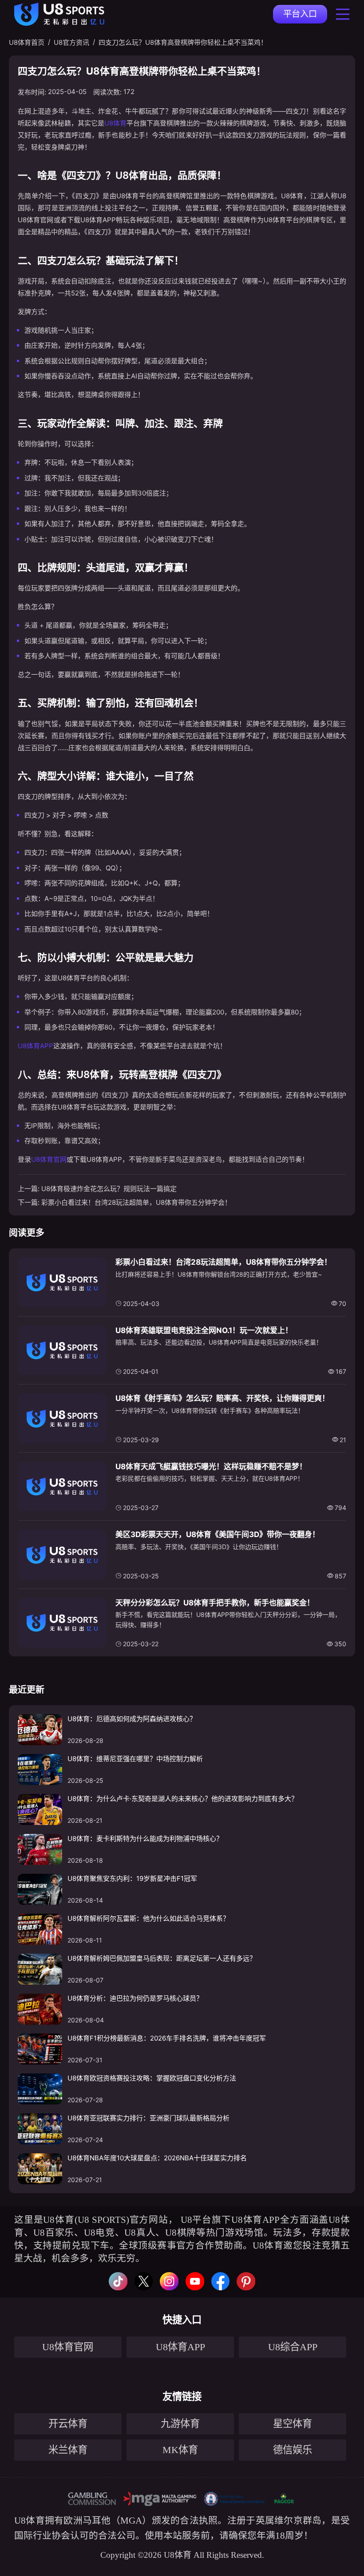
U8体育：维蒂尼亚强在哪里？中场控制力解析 (135, 1759)
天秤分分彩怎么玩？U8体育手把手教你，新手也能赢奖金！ (215, 1603)
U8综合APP (293, 2347)
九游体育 (180, 2424)
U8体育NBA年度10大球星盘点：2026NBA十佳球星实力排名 (157, 2158)
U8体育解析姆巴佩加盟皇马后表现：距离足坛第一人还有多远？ (162, 1958)
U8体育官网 (49, 1159)
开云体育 (68, 2424)
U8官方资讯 (71, 42)
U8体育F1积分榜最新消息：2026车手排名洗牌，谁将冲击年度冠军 (167, 2038)
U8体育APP (36, 1046)
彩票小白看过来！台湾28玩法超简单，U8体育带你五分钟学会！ (136, 1202)
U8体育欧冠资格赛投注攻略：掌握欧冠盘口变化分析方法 (152, 2078)
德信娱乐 (293, 2450)
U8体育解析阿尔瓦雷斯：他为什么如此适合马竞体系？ (148, 1918)
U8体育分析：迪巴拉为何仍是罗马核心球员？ (135, 1998)
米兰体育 (68, 2450)
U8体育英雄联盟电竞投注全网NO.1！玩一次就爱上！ (204, 1330)
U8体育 (115, 123)
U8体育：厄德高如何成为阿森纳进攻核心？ (132, 1719)
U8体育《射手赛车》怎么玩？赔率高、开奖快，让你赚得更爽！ (222, 1398)
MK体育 (180, 2450)
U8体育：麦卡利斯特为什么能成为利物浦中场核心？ (145, 1839)
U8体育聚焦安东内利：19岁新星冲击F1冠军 (132, 1878)
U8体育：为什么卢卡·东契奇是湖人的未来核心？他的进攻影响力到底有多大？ (183, 1799)
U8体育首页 (27, 42)
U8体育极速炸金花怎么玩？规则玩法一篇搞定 (109, 1189)
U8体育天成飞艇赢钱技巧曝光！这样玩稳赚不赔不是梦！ (211, 1467)
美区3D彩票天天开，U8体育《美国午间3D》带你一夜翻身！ (218, 1534)
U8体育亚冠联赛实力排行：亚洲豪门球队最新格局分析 (148, 2118)
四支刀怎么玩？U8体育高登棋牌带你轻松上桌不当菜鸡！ (183, 42)
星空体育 (293, 2424)
